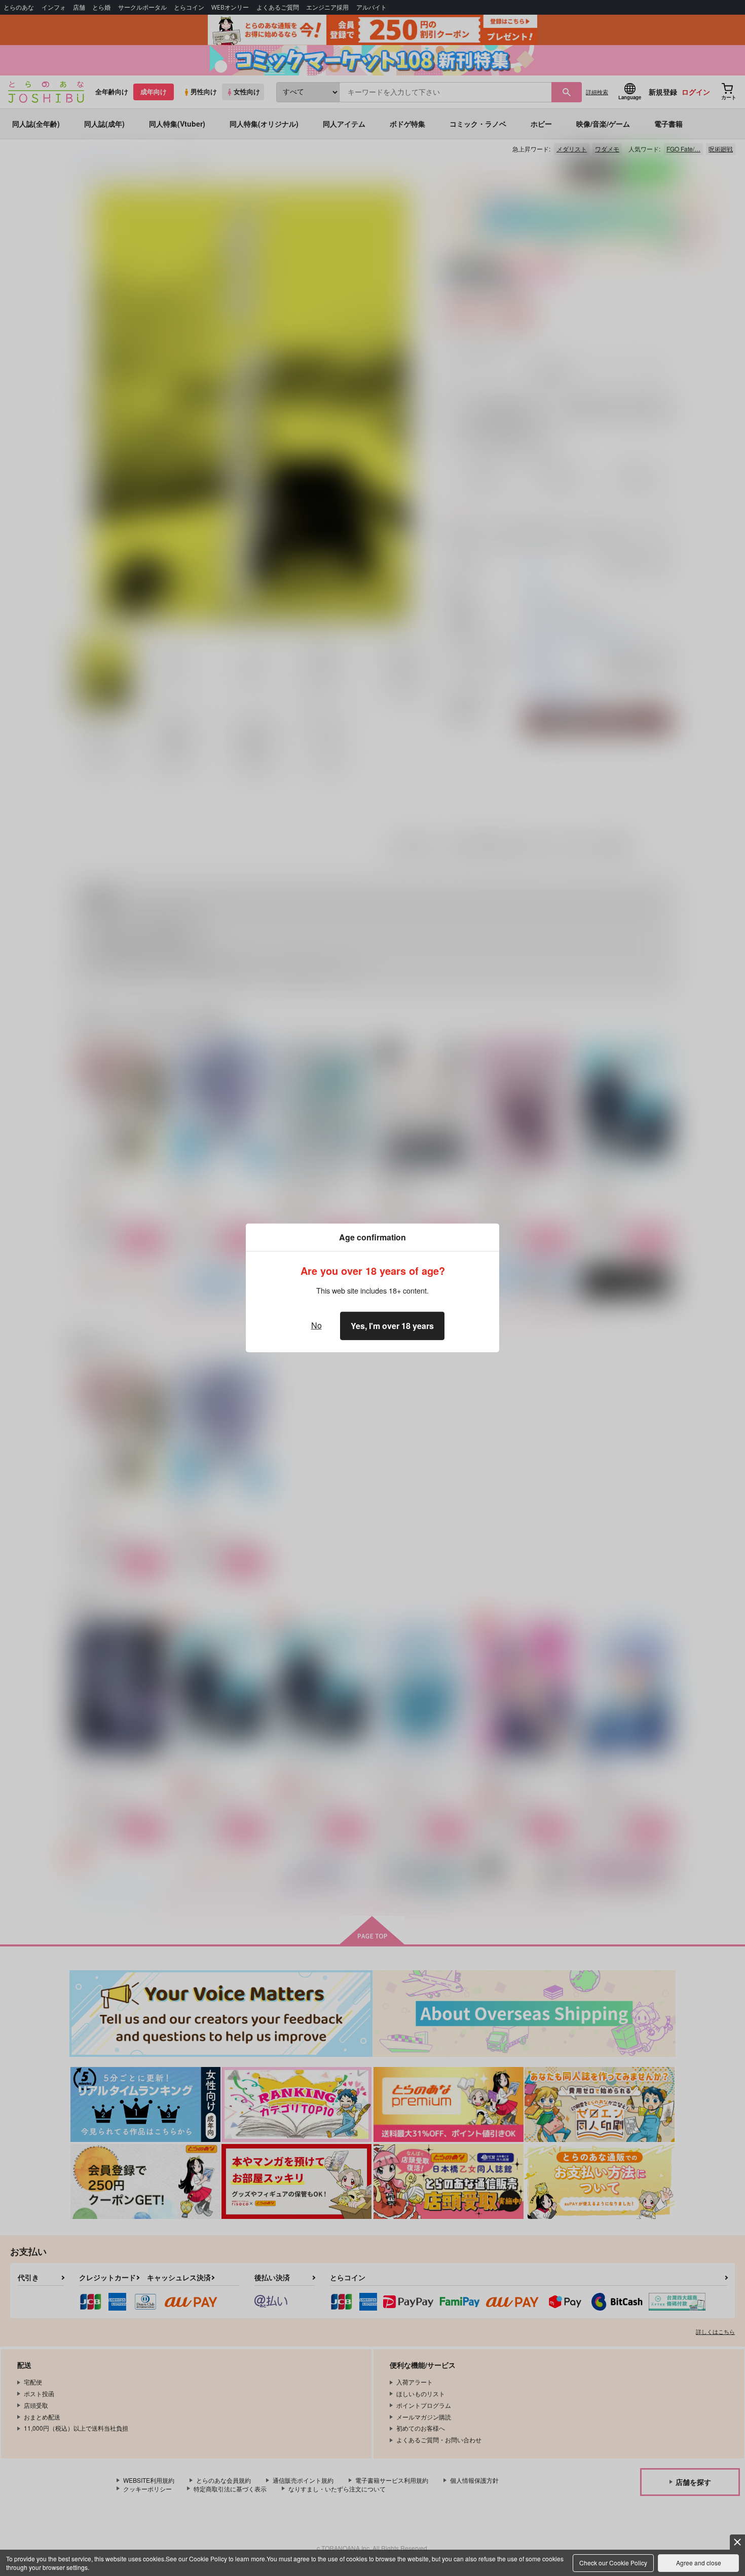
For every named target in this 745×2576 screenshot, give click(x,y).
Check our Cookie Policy (613, 2563)
